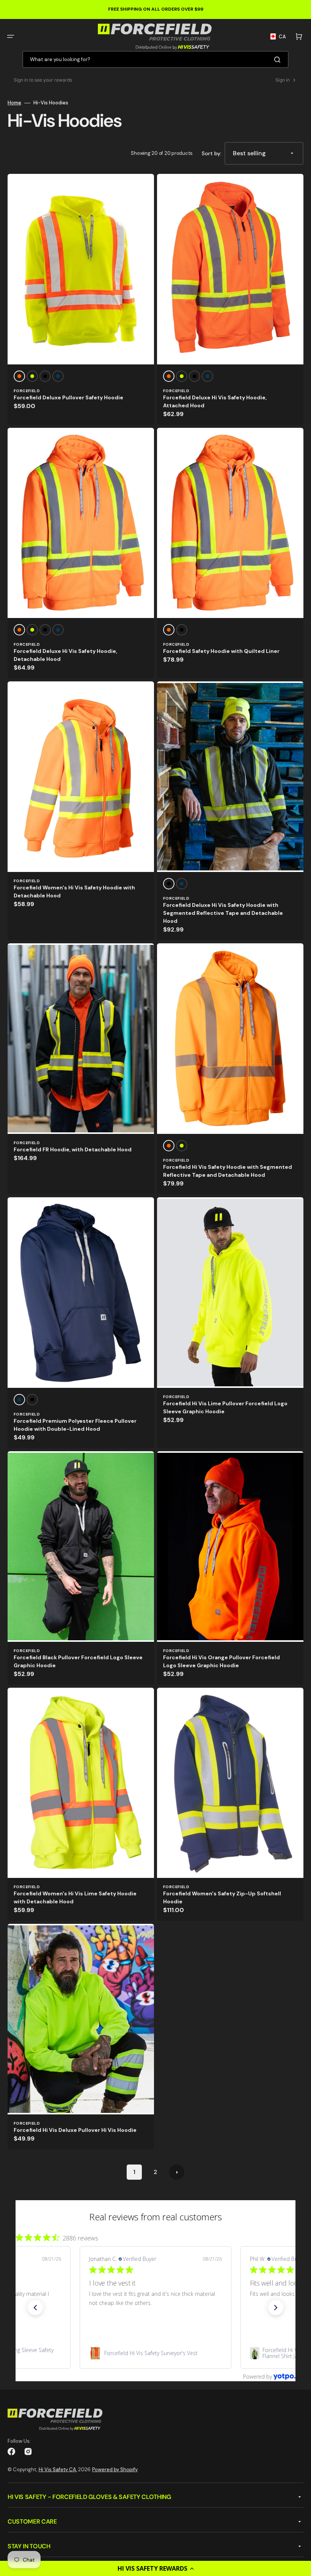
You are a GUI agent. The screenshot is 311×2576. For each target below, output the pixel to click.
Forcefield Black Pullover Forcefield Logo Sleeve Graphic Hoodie (78, 1661)
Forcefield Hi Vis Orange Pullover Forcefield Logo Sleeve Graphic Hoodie (221, 1661)
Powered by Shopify (115, 2470)
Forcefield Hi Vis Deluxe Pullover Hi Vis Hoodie (75, 2130)
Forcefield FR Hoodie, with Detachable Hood (73, 1149)
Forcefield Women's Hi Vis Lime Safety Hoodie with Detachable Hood (75, 1897)
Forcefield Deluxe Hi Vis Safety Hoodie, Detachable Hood (65, 655)
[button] (155, 2568)
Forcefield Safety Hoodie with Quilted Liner (221, 651)
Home (14, 103)
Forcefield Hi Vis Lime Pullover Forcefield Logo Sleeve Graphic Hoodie (225, 1407)
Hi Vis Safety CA (57, 2470)
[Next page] (177, 2172)
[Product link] (81, 299)
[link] (155, 2353)
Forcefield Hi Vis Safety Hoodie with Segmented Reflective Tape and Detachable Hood (228, 1171)
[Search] (279, 60)
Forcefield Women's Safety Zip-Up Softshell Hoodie (222, 1897)
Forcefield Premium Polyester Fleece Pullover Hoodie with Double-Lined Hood (75, 1425)
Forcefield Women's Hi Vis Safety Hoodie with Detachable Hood (74, 892)
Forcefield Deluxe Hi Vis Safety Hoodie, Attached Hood (215, 401)
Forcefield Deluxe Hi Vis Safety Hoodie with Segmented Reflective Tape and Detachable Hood (223, 913)
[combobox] (155, 59)
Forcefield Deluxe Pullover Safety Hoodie (68, 397)
